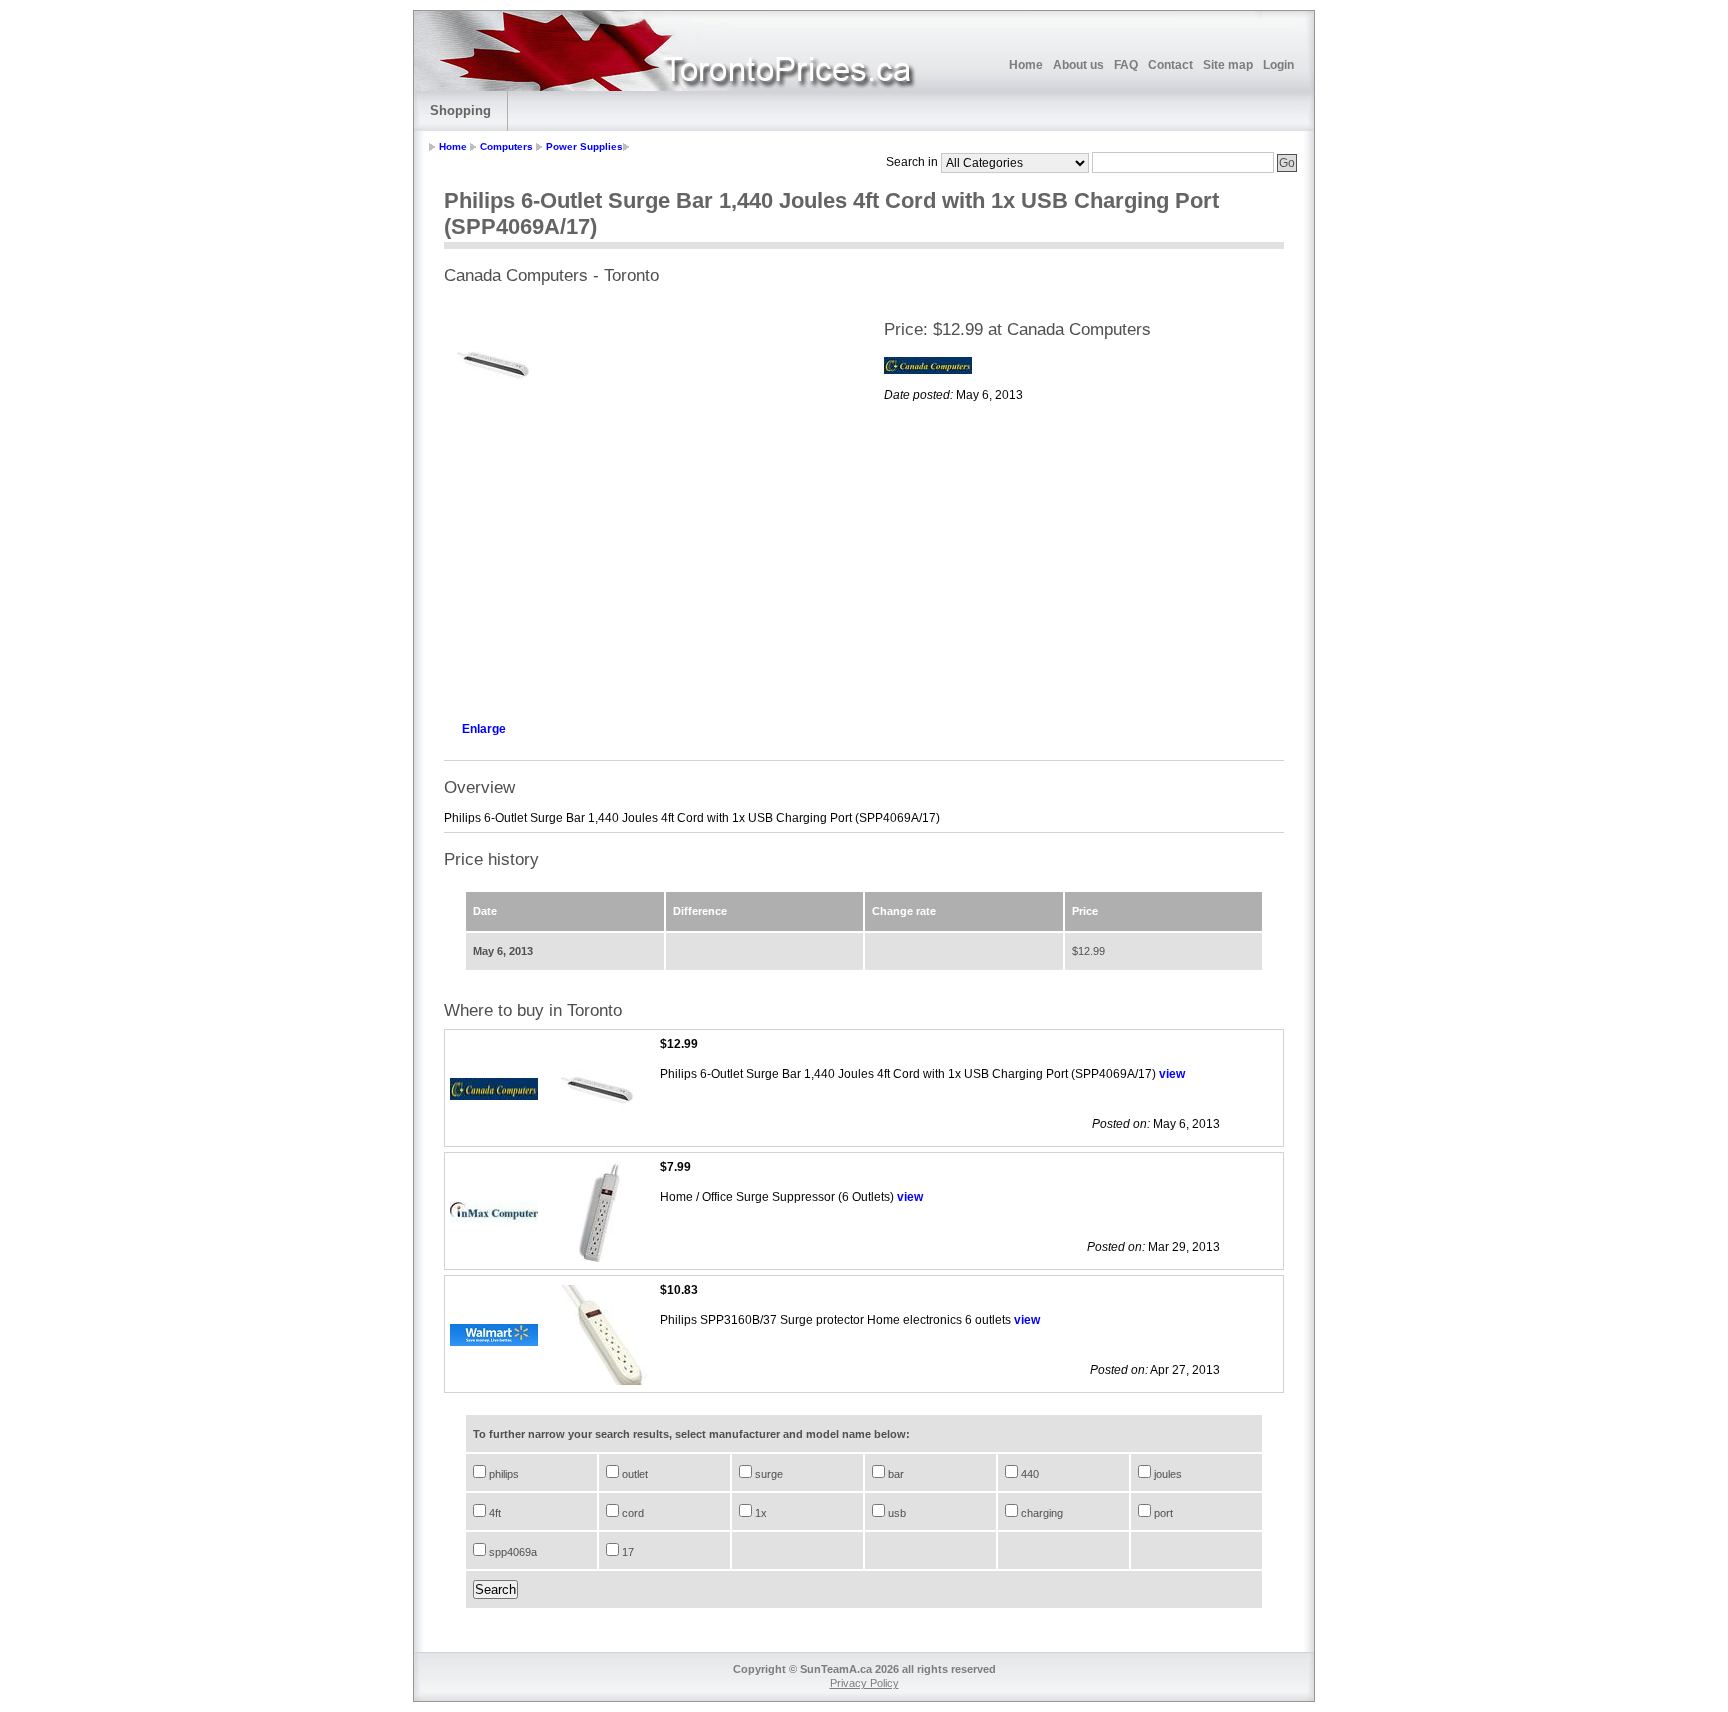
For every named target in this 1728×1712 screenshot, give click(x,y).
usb (895, 1513)
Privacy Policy (864, 1683)
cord (631, 1513)
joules (1166, 1474)
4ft (493, 1513)
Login (1278, 65)
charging (1040, 1513)
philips (502, 1474)
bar (894, 1474)
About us (1078, 65)
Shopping (460, 110)
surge (767, 1474)
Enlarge (484, 729)
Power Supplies (584, 146)
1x (759, 1513)
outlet (633, 1474)
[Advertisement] (644, 562)
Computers (506, 146)
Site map (1228, 65)
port (1162, 1513)
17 (626, 1552)
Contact (1170, 65)
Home (1026, 65)
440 (1028, 1474)
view (1172, 1074)
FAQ (1126, 65)
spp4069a (511, 1552)
